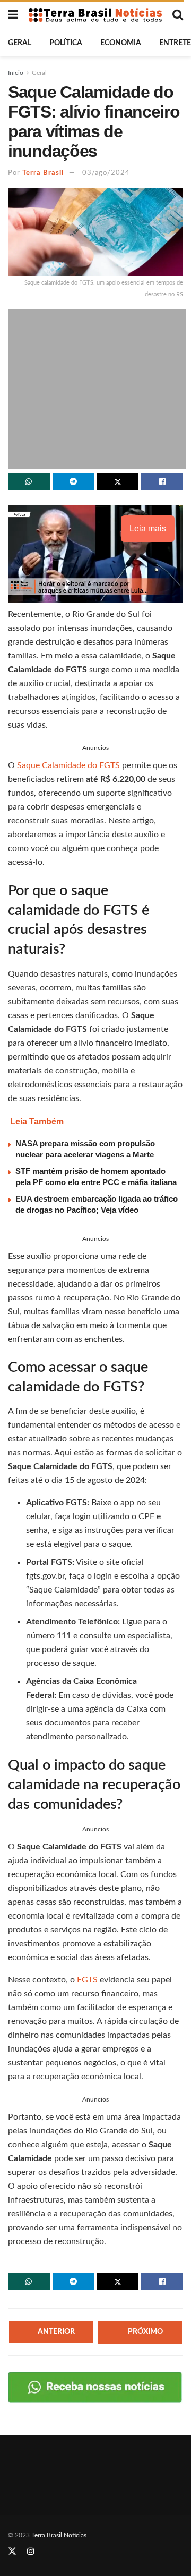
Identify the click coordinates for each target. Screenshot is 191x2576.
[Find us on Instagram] (31, 2552)
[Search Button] (178, 15)
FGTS (88, 1980)
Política (66, 43)
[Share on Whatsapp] (29, 481)
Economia (121, 43)
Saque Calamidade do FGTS (70, 765)
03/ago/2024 (106, 173)
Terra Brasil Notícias (59, 2535)
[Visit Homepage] (95, 15)
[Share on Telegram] (73, 481)
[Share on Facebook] (162, 481)
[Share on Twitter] (118, 481)
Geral (20, 43)
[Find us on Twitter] (12, 2552)
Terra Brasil (43, 173)
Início (16, 73)
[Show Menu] (13, 15)
